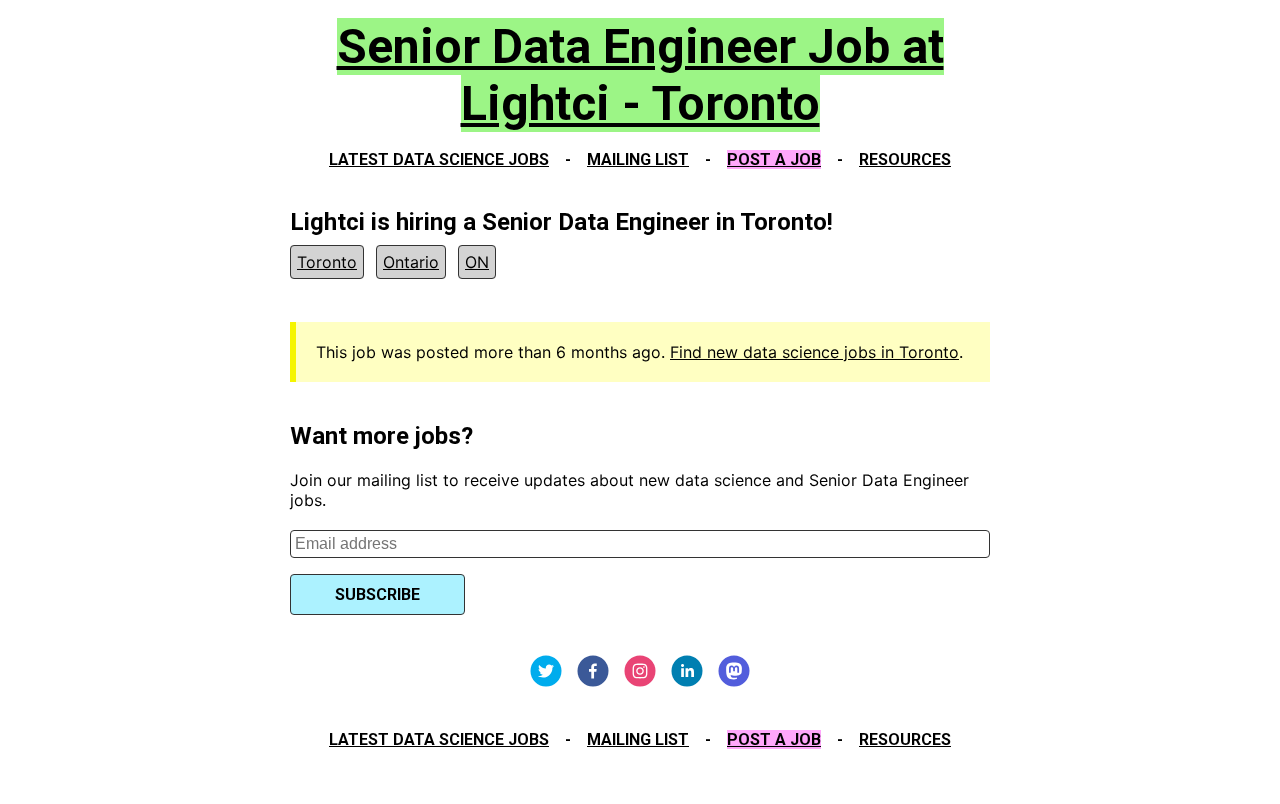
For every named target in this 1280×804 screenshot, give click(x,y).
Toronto (327, 262)
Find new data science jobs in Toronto (814, 352)
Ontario (411, 262)
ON (477, 262)
